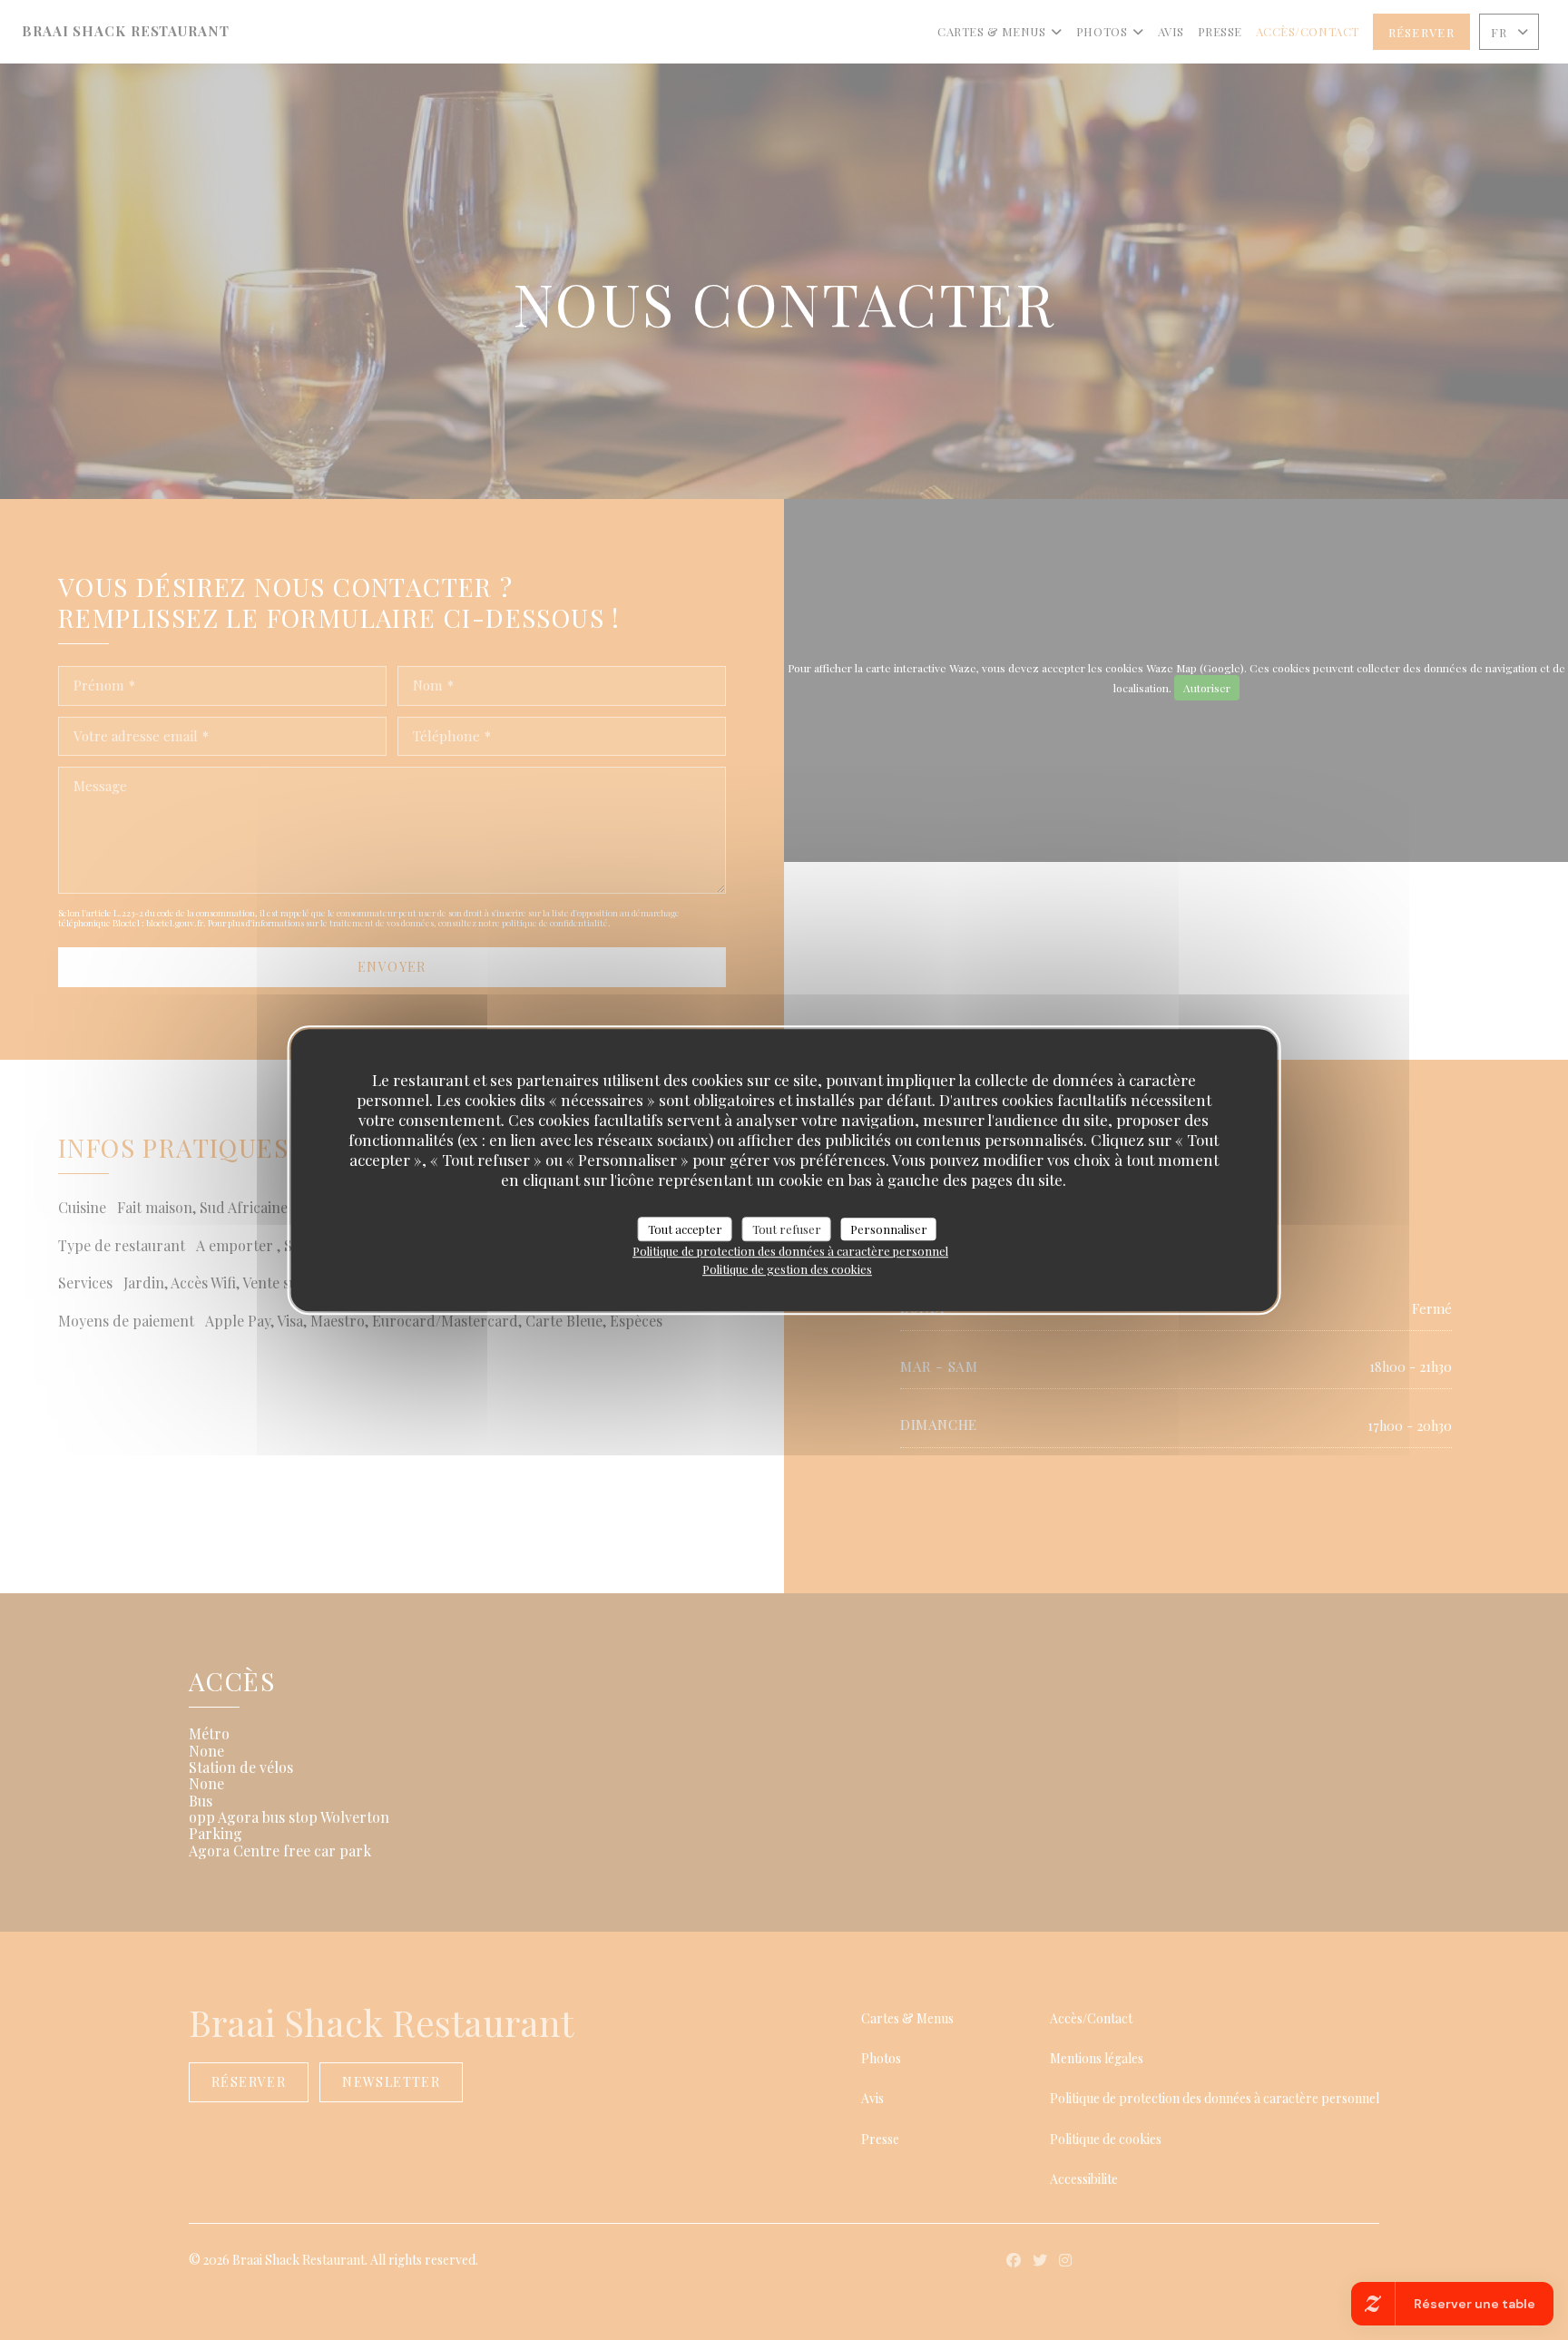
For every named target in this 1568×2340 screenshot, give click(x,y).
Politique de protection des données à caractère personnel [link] (790, 1251)
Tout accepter (685, 1229)
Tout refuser (787, 1229)
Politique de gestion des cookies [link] (787, 1269)
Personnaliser (889, 1229)
